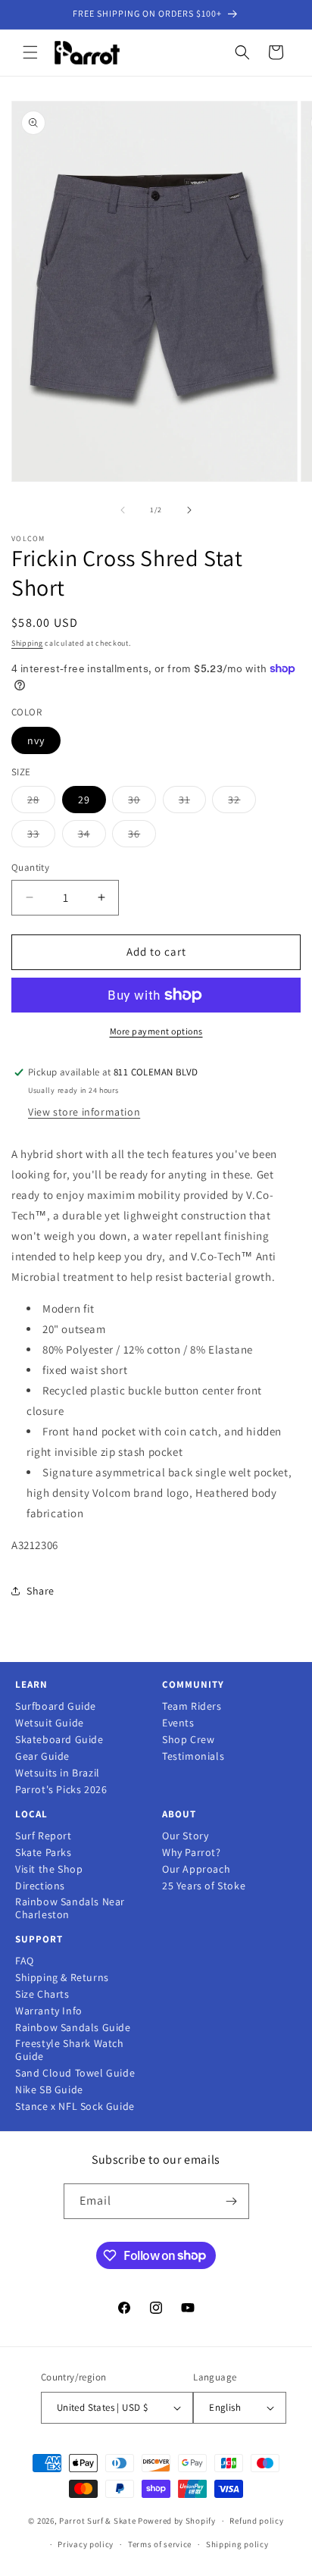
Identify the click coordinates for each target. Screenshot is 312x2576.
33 (41, 837)
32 (242, 803)
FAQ (25, 1961)
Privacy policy (86, 2544)
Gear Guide (42, 1756)
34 (92, 837)
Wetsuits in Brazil (58, 1773)
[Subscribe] (232, 2201)
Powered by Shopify (177, 2521)
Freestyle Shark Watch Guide (70, 2050)
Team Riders (192, 1706)
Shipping (27, 643)
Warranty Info (49, 2011)
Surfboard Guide (56, 1706)
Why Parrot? (192, 1853)
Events (178, 1723)
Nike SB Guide (49, 2090)
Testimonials (193, 1756)
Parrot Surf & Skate (97, 2521)
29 (84, 800)
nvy (36, 740)
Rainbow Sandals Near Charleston (70, 1908)
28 (41, 803)
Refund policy (256, 2521)
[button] (30, 52)
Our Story (185, 1836)
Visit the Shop (49, 1869)
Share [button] (41, 1591)
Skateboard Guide (59, 1740)
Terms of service (160, 2544)
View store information (84, 1112)
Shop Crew (188, 1740)
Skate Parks (44, 1853)
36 (142, 837)
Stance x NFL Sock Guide (75, 2106)
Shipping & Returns (62, 1978)
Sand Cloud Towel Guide (75, 2073)
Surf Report (44, 1836)
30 (142, 803)
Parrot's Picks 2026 (61, 1790)
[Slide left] (123, 510)
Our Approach (196, 1869)
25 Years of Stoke (204, 1886)
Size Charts (42, 1994)
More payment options (156, 1031)
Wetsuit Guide (50, 1723)
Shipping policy (237, 2544)
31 (192, 803)
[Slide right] (189, 510)
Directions (40, 1886)
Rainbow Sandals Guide (73, 2028)
